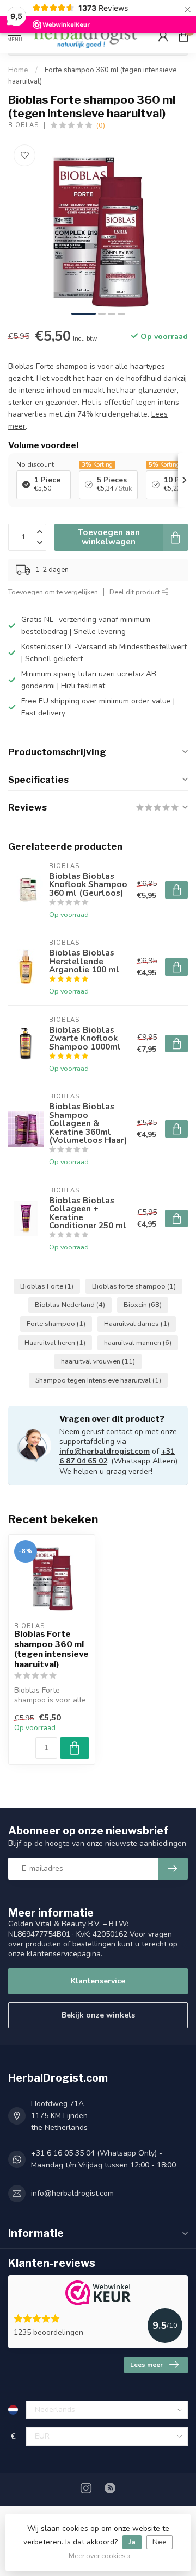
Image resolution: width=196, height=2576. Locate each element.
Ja (132, 2542)
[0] (183, 36)
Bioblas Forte (47, 1286)
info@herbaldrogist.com (105, 1451)
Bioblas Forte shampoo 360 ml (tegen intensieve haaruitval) (51, 1649)
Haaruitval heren (55, 1343)
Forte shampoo (56, 1324)
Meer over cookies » (100, 2556)
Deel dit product (136, 592)
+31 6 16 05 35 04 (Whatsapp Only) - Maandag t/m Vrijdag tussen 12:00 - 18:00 (103, 2159)
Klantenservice (98, 1981)
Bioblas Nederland (70, 1305)
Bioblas (23, 125)
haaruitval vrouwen (98, 1361)
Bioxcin (143, 1305)
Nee (160, 2542)
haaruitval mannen (138, 1343)
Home (18, 70)
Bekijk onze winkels (98, 2015)
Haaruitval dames (137, 1324)
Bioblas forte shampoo (134, 1286)
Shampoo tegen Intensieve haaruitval (98, 1380)
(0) (101, 125)
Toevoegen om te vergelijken (53, 592)
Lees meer (146, 2365)
